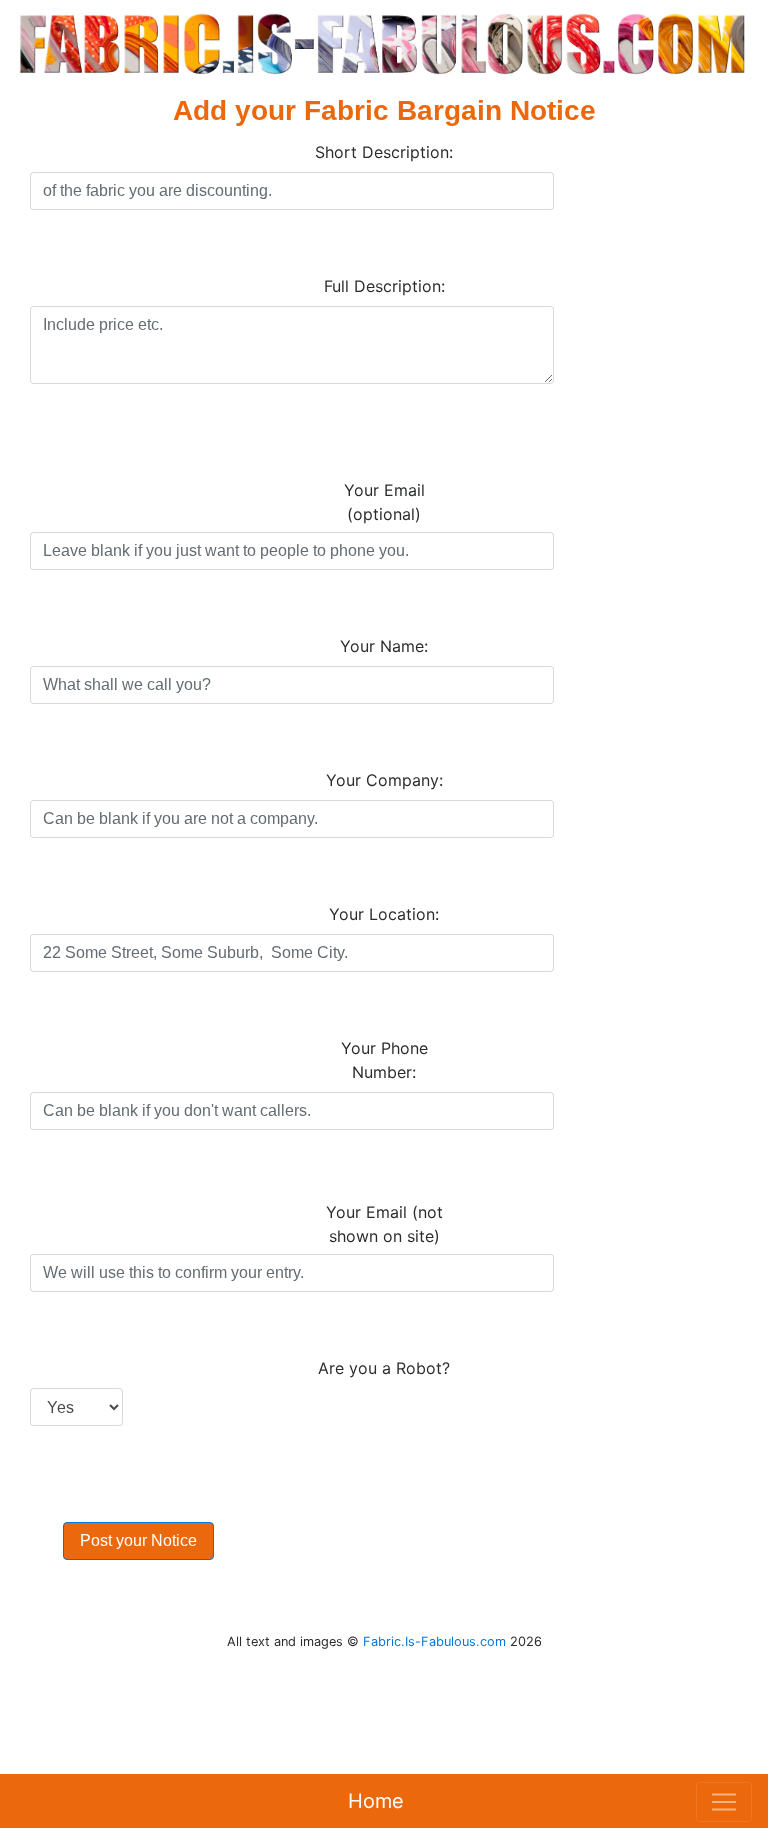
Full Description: (384, 286)
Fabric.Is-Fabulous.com (434, 1641)
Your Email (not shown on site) (384, 1224)
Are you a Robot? (384, 1368)
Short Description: (384, 152)
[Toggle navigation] (724, 1802)
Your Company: (384, 780)
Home (376, 1801)
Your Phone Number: (384, 1060)
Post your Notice (138, 1540)
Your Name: (384, 646)
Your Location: (384, 914)
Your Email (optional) (384, 502)
